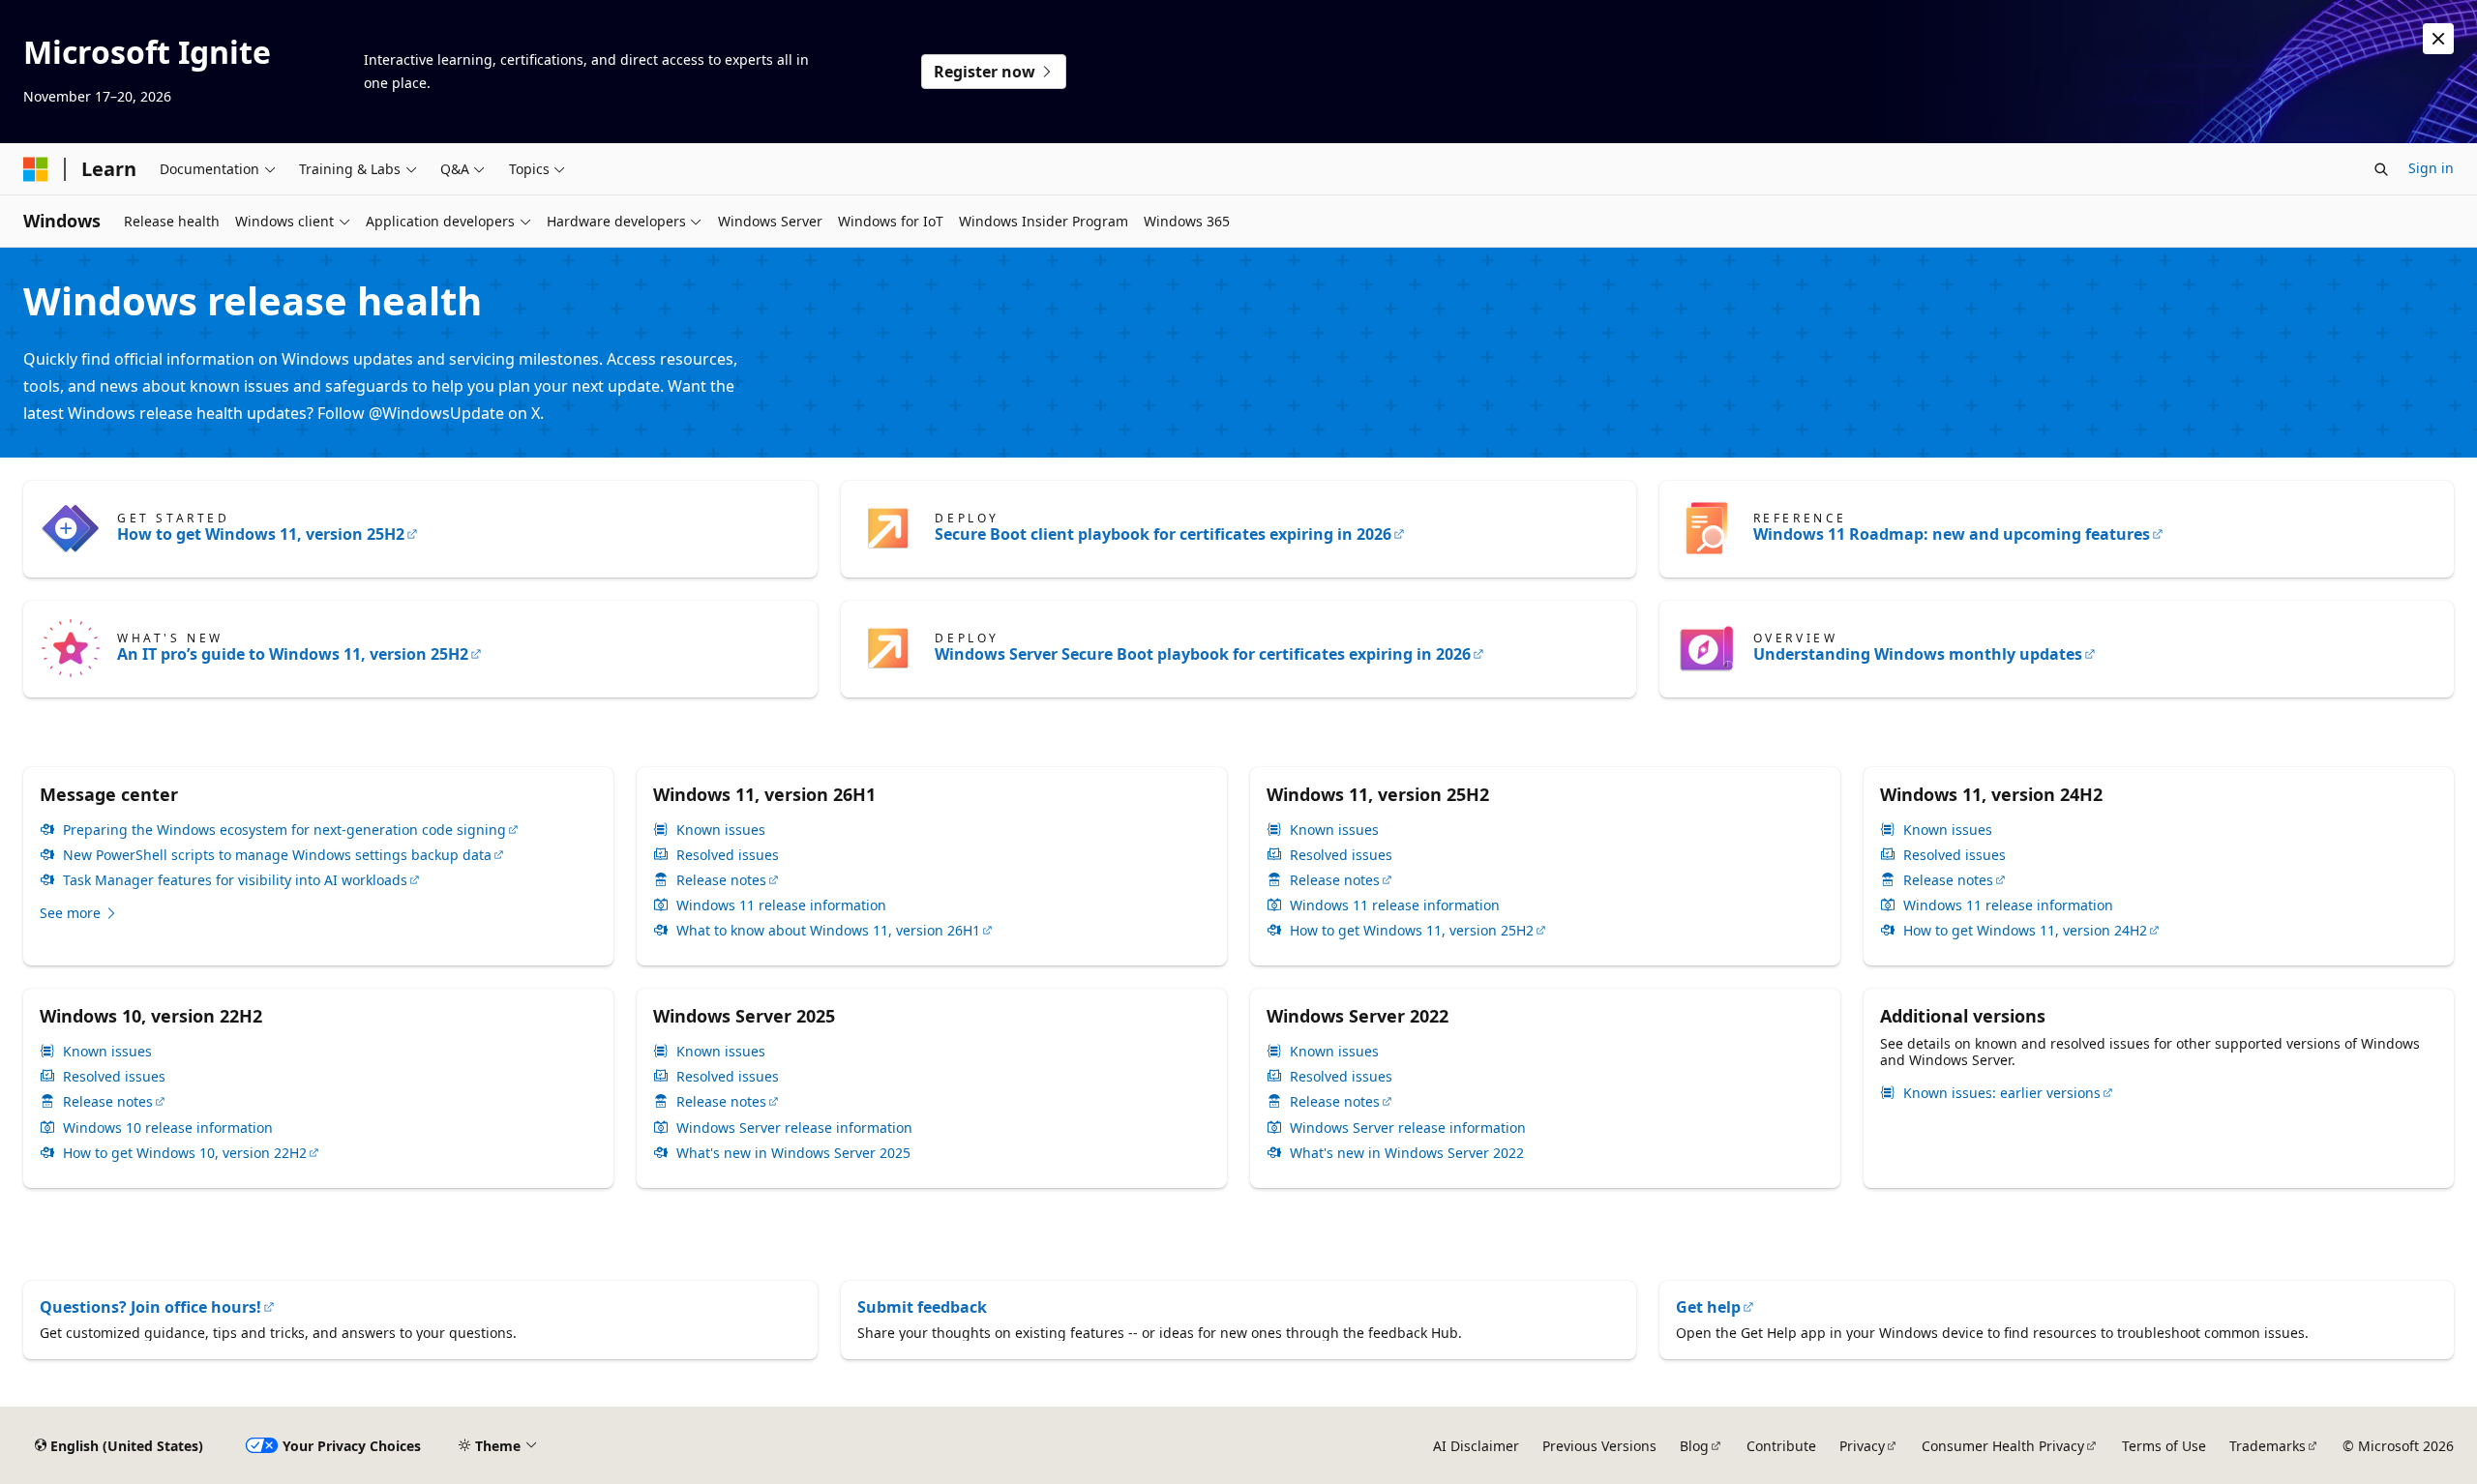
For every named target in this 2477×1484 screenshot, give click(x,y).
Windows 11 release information (781, 905)
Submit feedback (922, 1307)
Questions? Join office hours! (150, 1307)
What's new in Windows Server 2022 (1407, 1153)
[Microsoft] (36, 169)
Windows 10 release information (168, 1128)
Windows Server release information (794, 1128)
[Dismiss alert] (2438, 39)
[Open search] (2381, 169)
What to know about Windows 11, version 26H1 (828, 931)
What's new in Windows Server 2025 (793, 1153)
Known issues (721, 830)
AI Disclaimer (1476, 1446)
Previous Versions (1599, 1446)
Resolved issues (728, 855)
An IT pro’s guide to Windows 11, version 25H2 (293, 654)
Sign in (2431, 168)
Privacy (1862, 1446)
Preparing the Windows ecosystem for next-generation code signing (284, 830)
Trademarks (2268, 1446)
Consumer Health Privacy (2003, 1446)
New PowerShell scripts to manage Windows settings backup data (277, 855)
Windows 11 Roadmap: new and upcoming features (1952, 534)
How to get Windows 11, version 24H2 (2025, 931)
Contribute (1781, 1446)
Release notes (721, 880)
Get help (1708, 1307)
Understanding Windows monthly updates (1918, 654)
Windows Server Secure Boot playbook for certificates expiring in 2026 (1203, 654)
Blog (1694, 1446)
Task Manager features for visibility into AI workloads (235, 880)
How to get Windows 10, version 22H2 (185, 1153)
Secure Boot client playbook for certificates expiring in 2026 (1163, 534)
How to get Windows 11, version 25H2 (261, 534)
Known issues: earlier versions (2002, 1093)
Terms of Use (2164, 1446)
